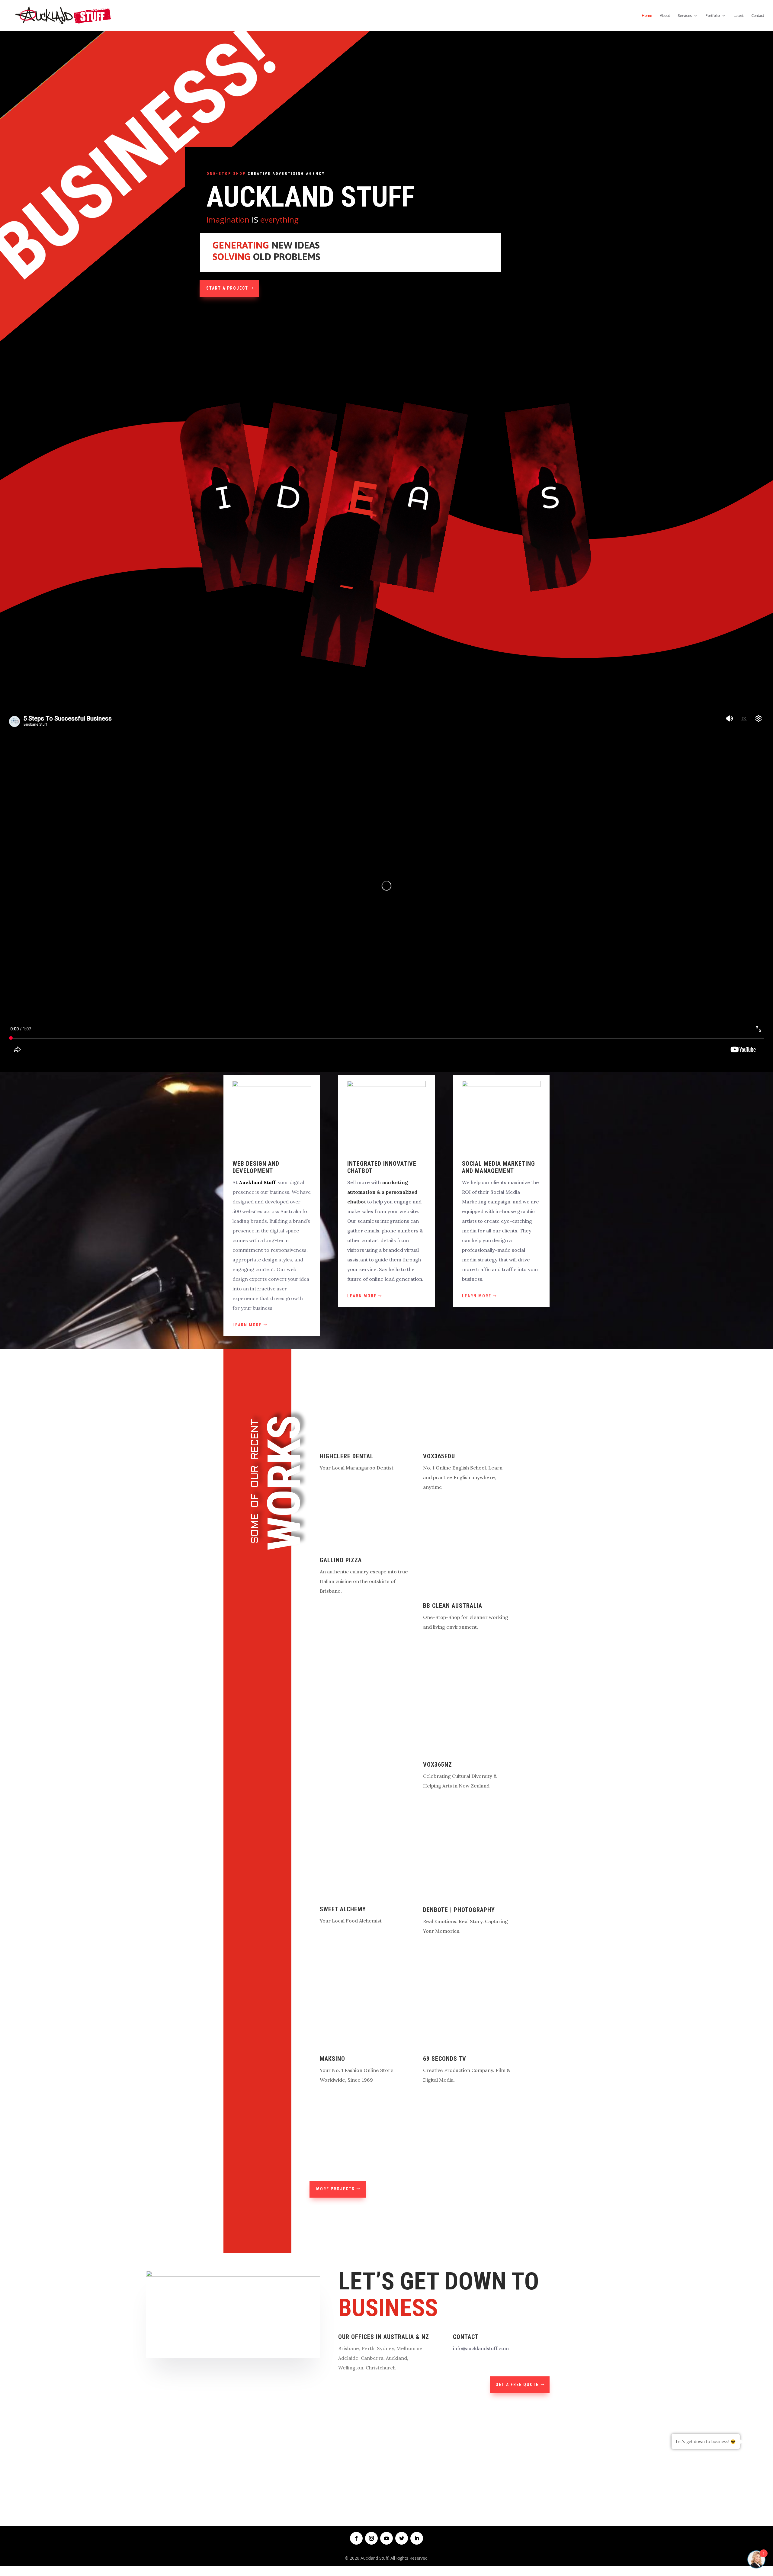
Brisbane (349, 2348)
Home (647, 16)
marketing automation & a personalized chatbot (382, 1192)
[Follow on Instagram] (371, 2538)
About (665, 16)
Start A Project (227, 288)
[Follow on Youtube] (386, 2538)
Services (685, 16)
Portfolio (712, 16)
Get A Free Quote (517, 2385)
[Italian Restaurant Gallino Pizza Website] (361, 1545)
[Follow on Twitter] (402, 2538)
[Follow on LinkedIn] (417, 2538)
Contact (758, 16)
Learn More (247, 1325)
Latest (738, 16)
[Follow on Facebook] (356, 2538)
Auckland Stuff (257, 1182)
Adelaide (348, 2358)
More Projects (335, 2189)
